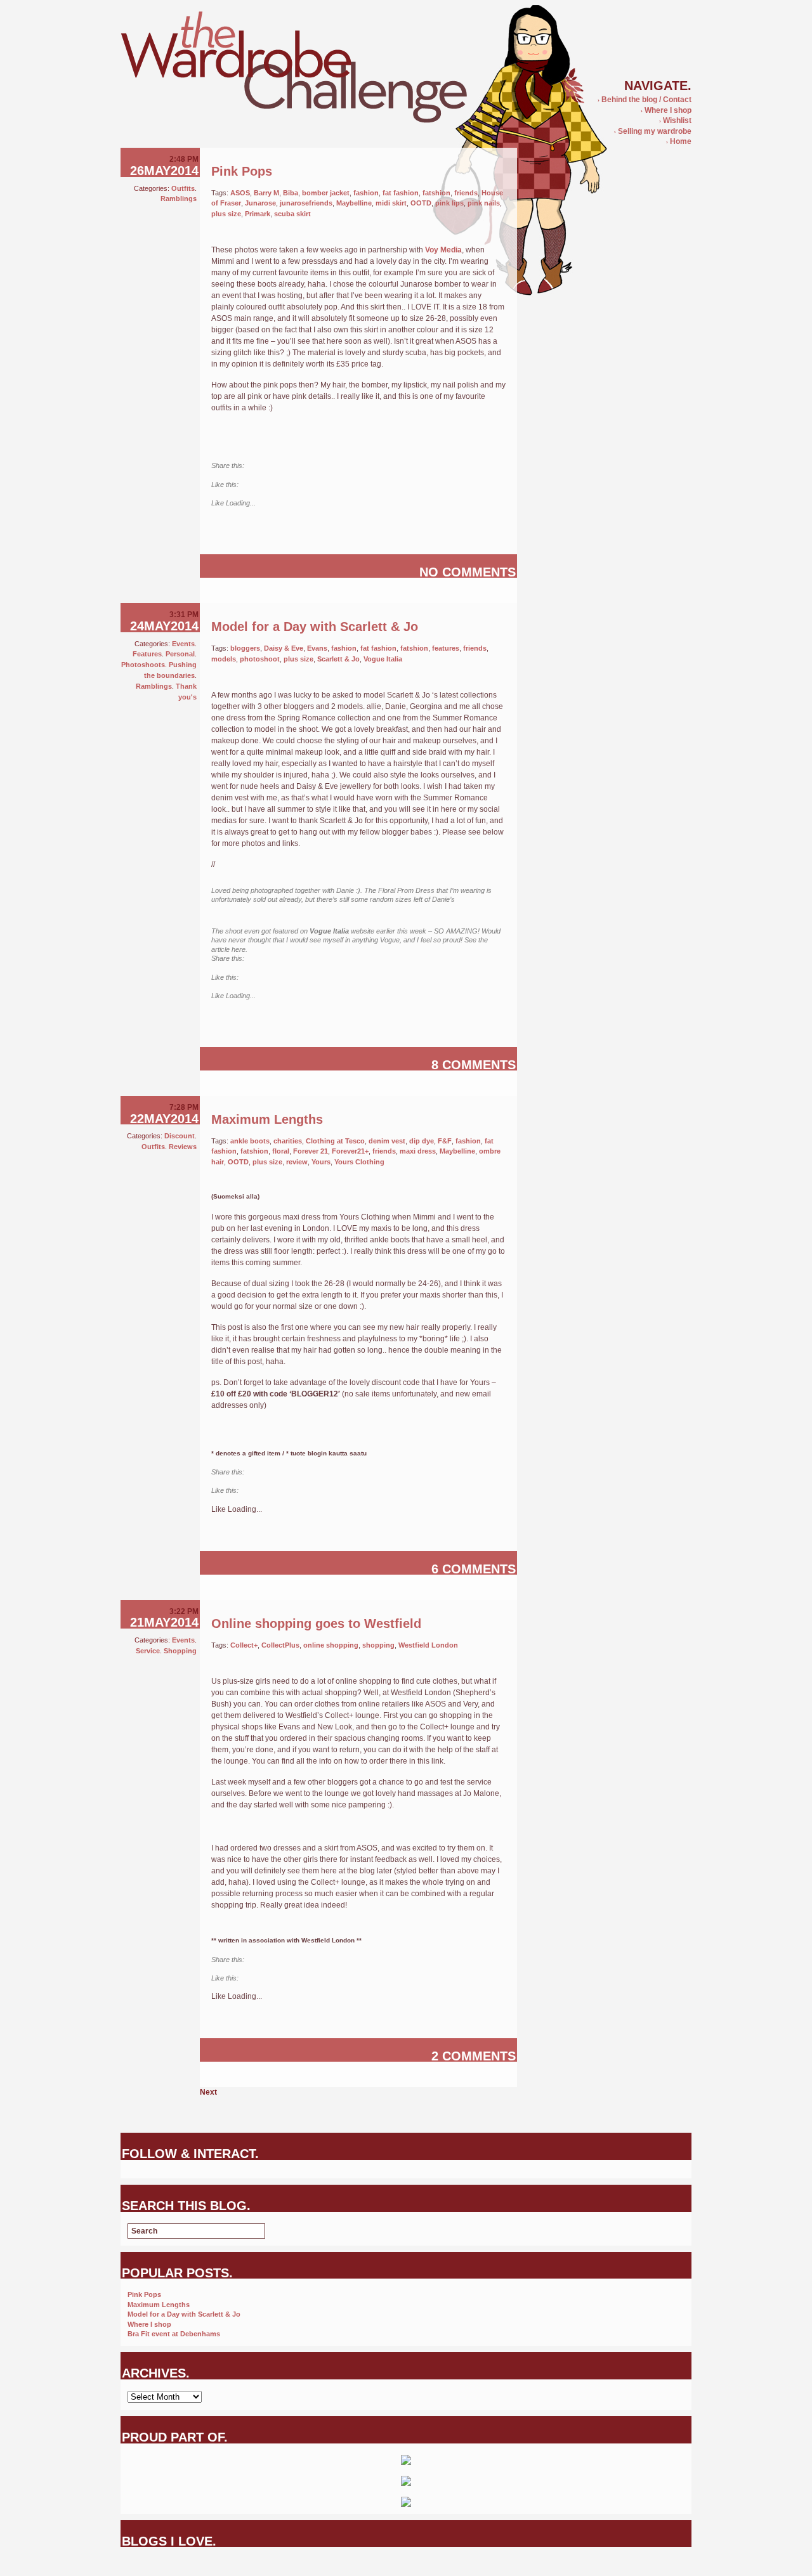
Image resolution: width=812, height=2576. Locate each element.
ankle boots (250, 1141)
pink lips (449, 203)
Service (148, 1651)
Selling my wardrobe (653, 131)
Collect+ (244, 1645)
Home (679, 141)
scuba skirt (292, 214)
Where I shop (666, 110)
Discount (180, 1136)
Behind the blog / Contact (645, 100)
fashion (366, 193)
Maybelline (354, 203)
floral (281, 1151)
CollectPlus (280, 1645)
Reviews (183, 1147)
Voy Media (443, 250)
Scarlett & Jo (338, 659)
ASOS (240, 193)
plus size (226, 214)
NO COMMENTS (468, 572)
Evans (317, 648)
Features (147, 654)
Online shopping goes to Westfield (316, 1623)
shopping (378, 1645)
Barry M (266, 193)
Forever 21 (311, 1151)
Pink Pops (242, 171)
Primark (258, 214)
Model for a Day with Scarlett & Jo (315, 627)
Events (183, 644)
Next (208, 2092)
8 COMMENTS (474, 1065)
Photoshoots (143, 665)
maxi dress (418, 1151)
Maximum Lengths (267, 1119)
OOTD (421, 203)
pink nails (484, 203)
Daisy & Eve (284, 648)
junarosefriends (306, 203)
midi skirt (391, 203)
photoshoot (260, 659)
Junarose (260, 203)
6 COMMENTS (474, 1569)
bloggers (245, 648)
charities (288, 1141)
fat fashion (401, 193)
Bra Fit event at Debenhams (174, 2334)
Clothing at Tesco (335, 1141)
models (224, 659)
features (446, 648)
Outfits (183, 188)
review (297, 1162)
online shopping (331, 1645)
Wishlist (675, 120)
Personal (180, 654)
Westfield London (428, 1645)
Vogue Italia (383, 659)
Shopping (180, 1651)
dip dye (422, 1141)
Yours (321, 1162)
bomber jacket (326, 193)
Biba (291, 193)
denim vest (387, 1141)
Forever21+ (350, 1151)
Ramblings (179, 198)
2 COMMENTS (474, 2056)
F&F (445, 1141)
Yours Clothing (359, 1162)
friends (466, 193)
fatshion (436, 193)
